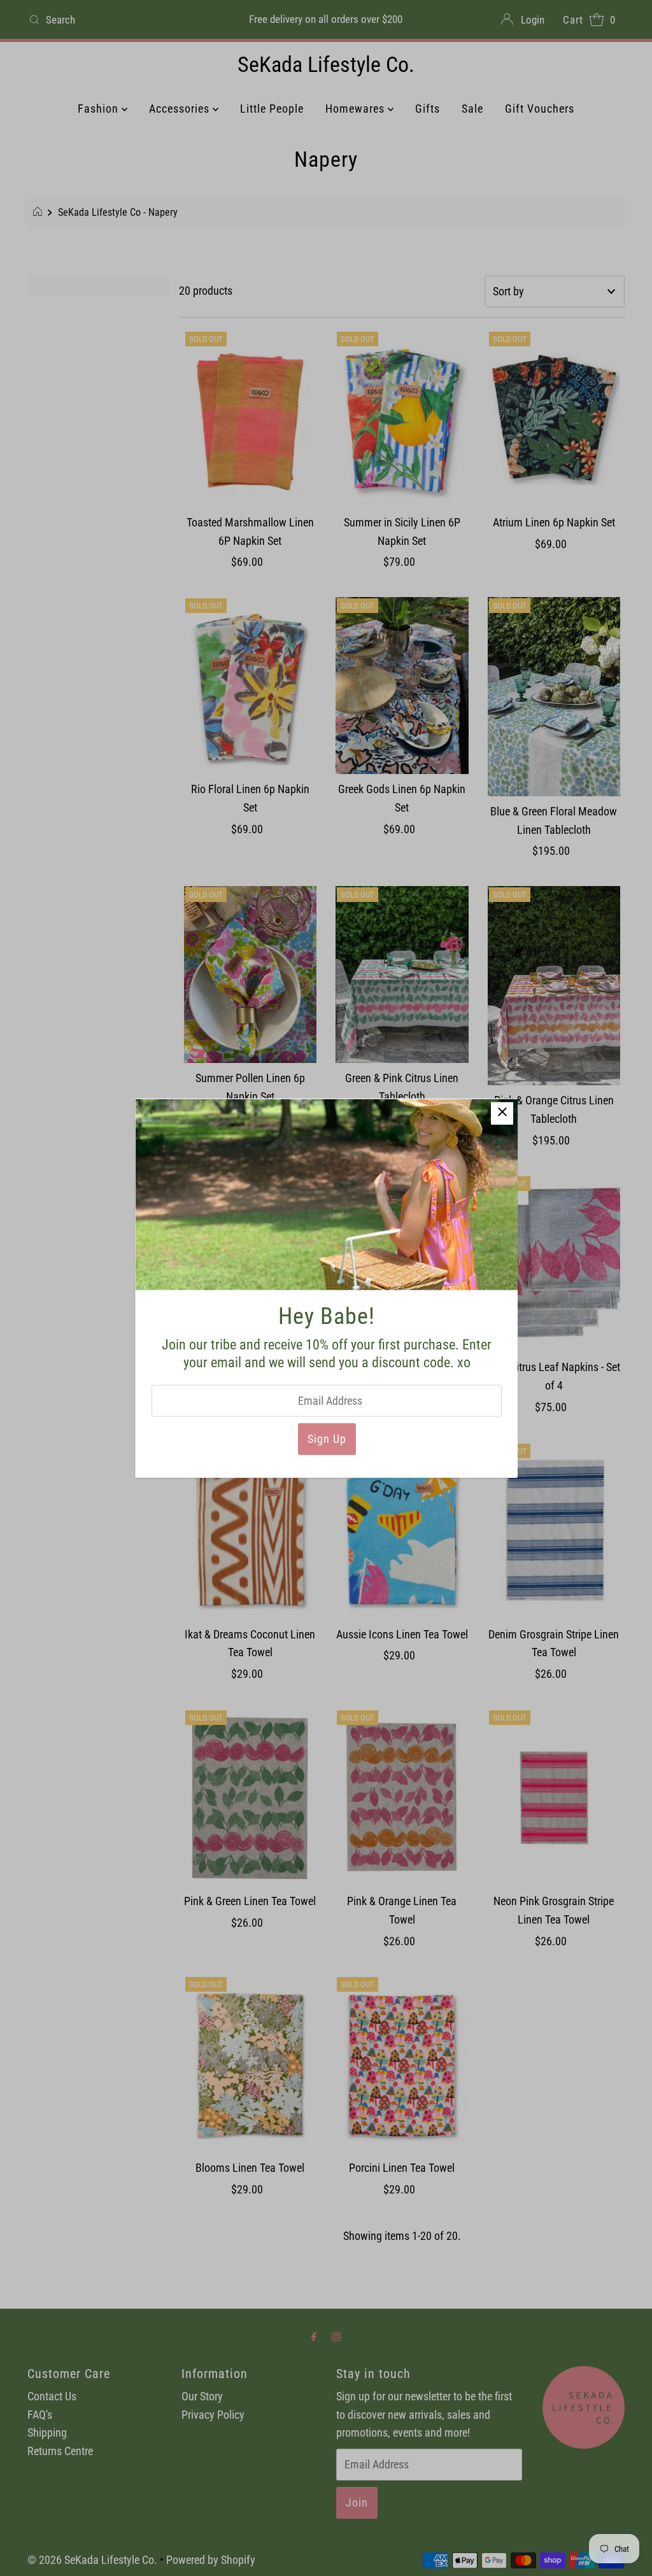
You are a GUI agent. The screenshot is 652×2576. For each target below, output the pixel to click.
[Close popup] (502, 1113)
